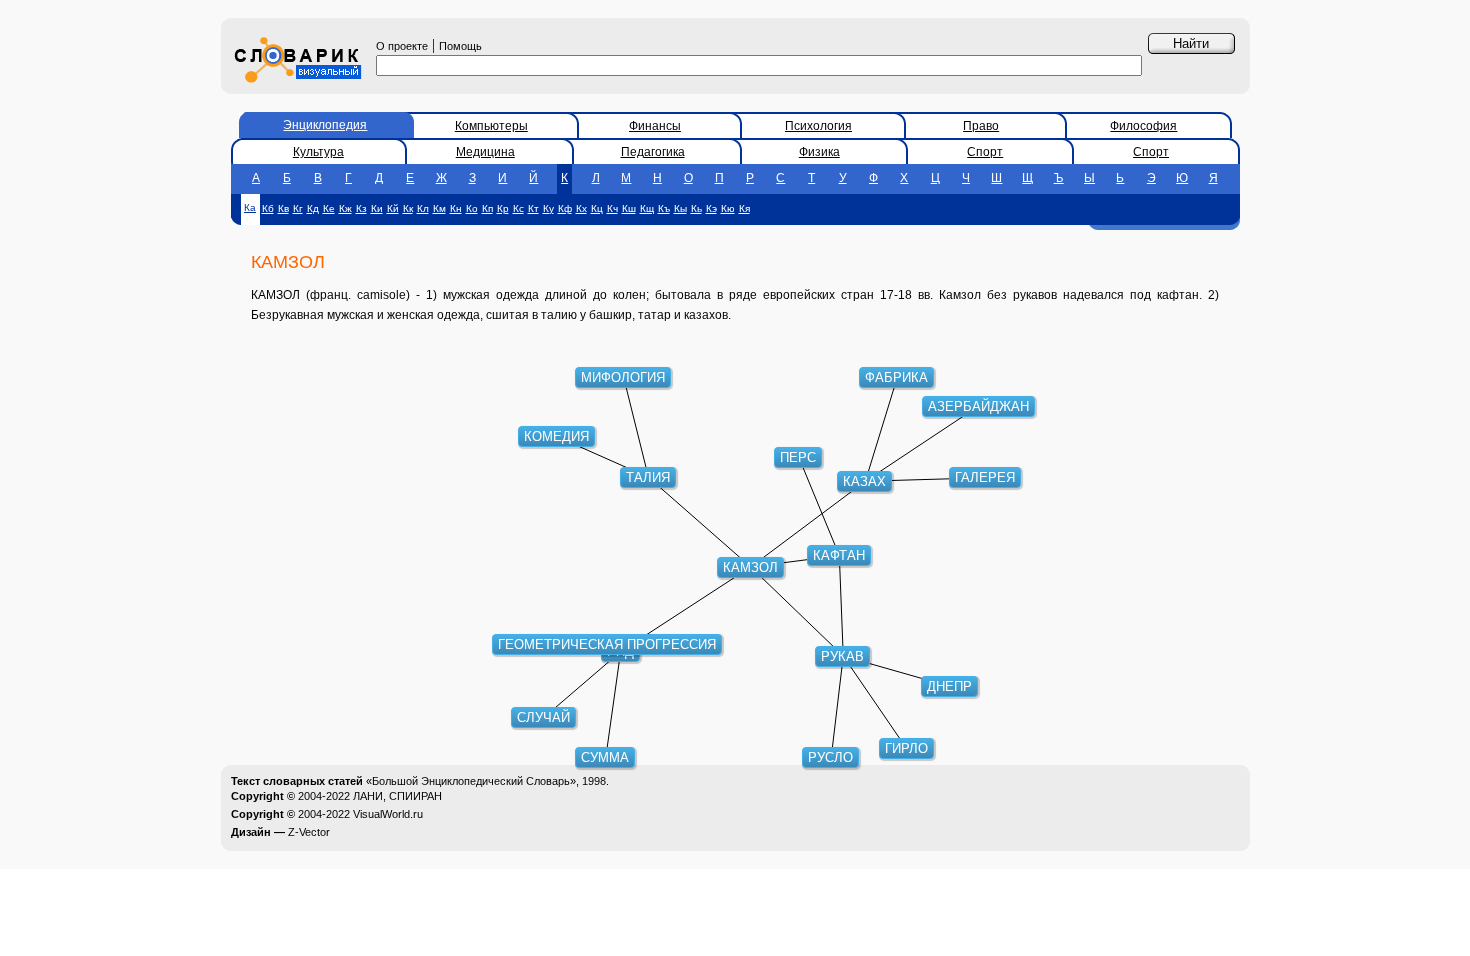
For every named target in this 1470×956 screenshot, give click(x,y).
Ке (329, 208)
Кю (728, 208)
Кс (518, 208)
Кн (456, 208)
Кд (313, 208)
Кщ (647, 208)
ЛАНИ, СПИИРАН (397, 796)
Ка (250, 207)
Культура (318, 152)
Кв (283, 208)
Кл (423, 208)
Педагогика (653, 152)
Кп (487, 208)
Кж (345, 208)
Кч (612, 208)
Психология (818, 126)
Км (439, 208)
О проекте (402, 46)
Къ (664, 208)
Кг (298, 208)
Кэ (711, 208)
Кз (361, 208)
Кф (565, 208)
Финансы (655, 126)
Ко (472, 208)
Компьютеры (491, 126)
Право (981, 126)
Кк (408, 208)
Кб (268, 208)
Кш (629, 208)
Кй (393, 208)
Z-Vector (309, 832)
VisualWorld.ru (388, 814)
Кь (696, 208)
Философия (1143, 126)
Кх (581, 208)
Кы (680, 208)
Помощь (460, 46)
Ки (377, 208)
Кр (503, 208)
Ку (548, 208)
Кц (597, 208)
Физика (819, 152)
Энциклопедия (325, 125)
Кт (533, 208)
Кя (744, 208)
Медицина (485, 152)
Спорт (985, 152)
